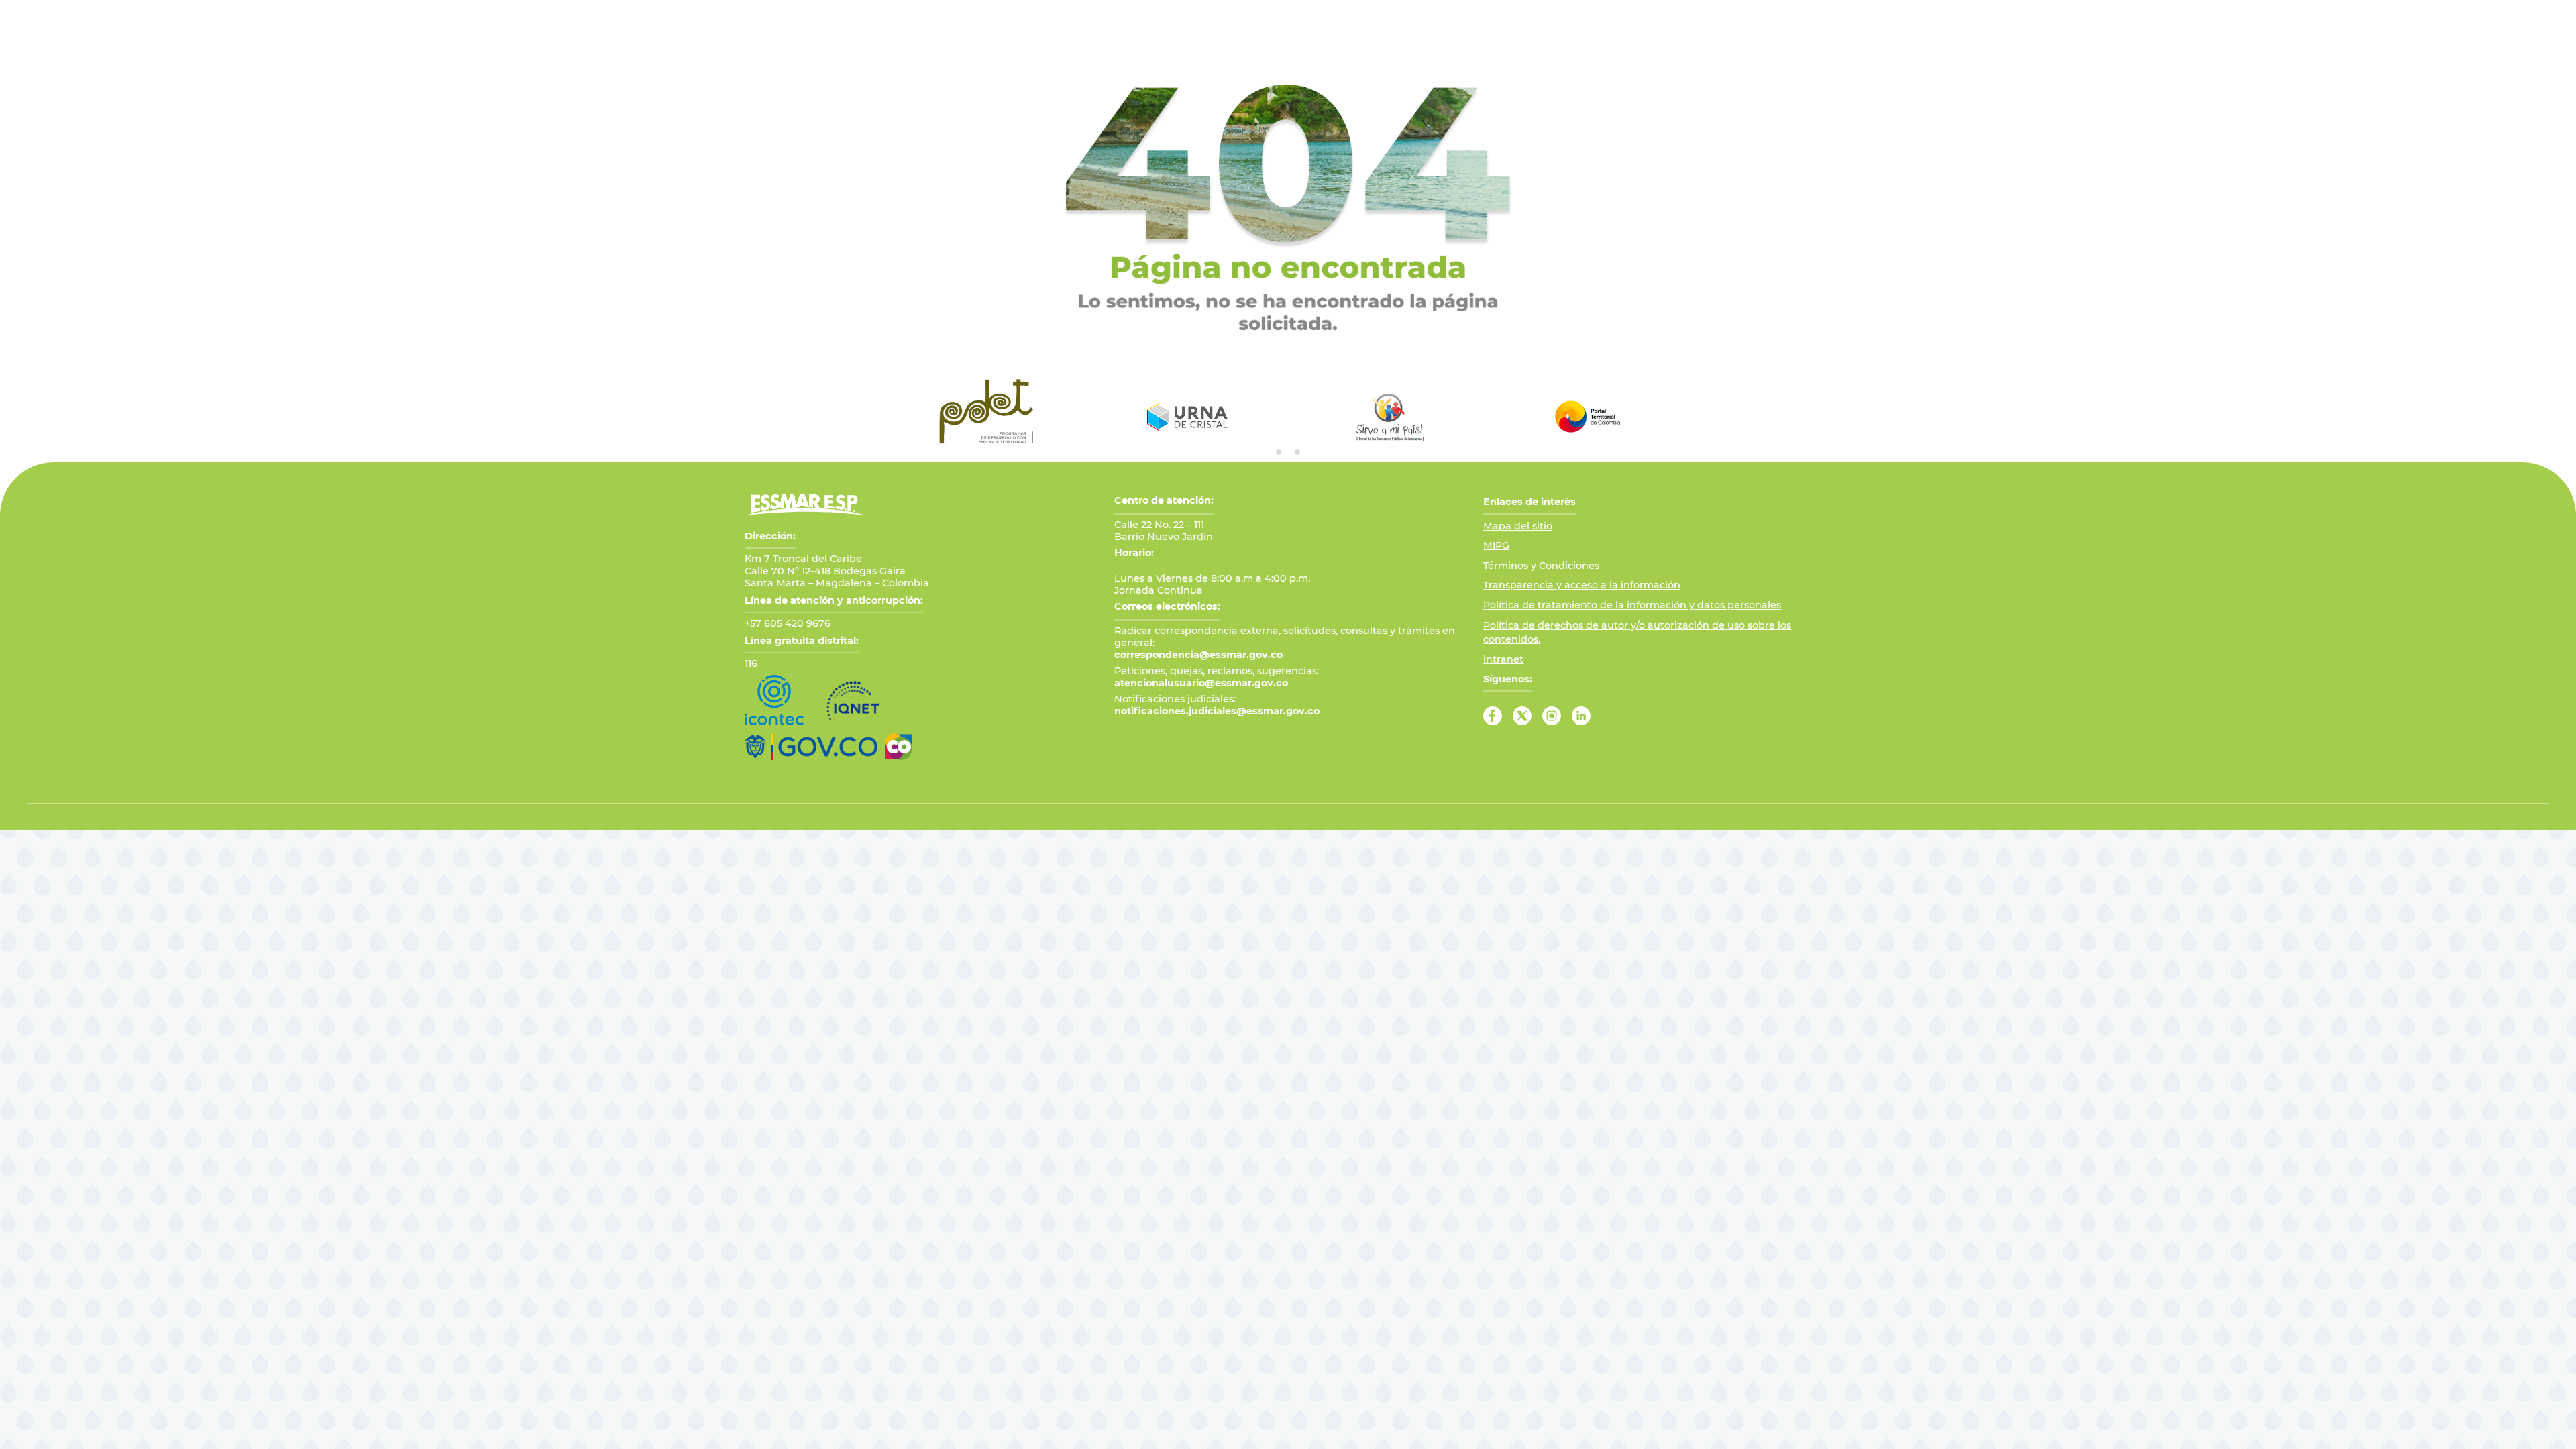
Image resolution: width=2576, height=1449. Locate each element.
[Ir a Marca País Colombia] (899, 747)
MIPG (1496, 545)
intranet (1503, 659)
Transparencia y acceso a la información (1582, 585)
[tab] (1279, 452)
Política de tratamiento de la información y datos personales (1632, 605)
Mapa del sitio (1518, 526)
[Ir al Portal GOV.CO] (811, 747)
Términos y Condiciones (1541, 566)
